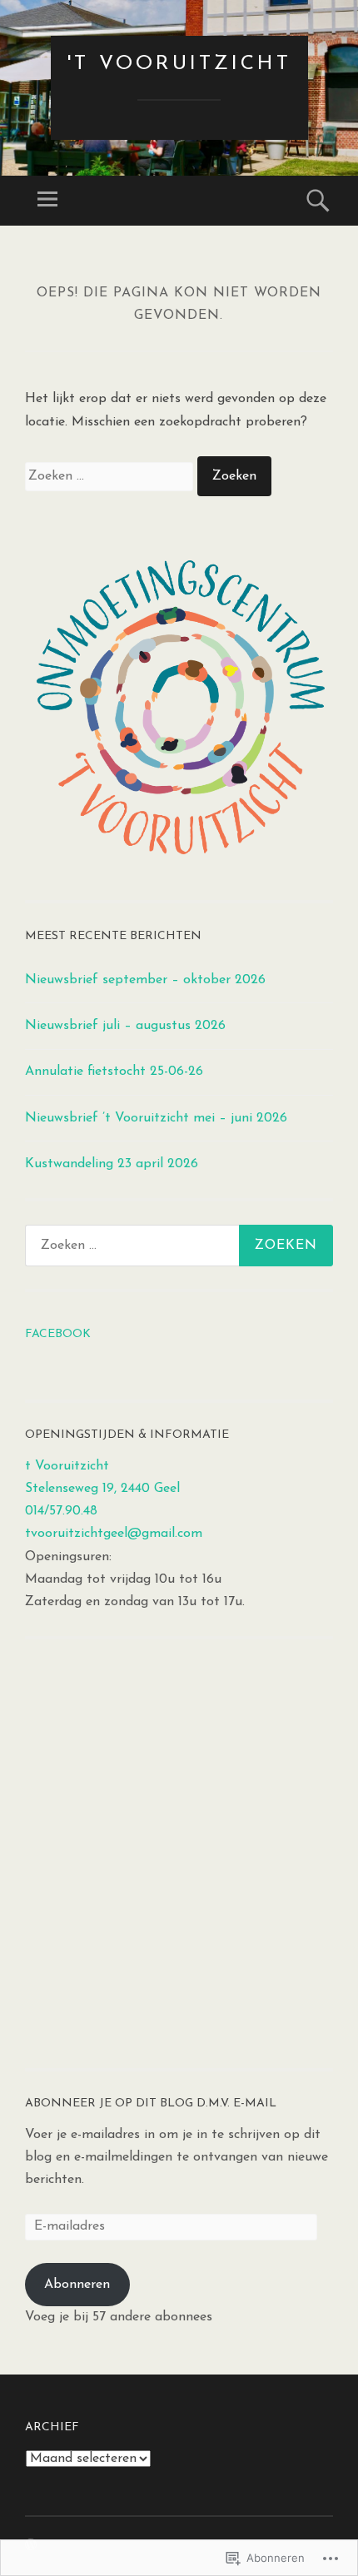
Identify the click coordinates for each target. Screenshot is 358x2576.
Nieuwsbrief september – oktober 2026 (145, 980)
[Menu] (47, 201)
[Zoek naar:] (111, 476)
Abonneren (77, 2285)
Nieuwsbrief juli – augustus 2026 (125, 1026)
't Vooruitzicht (179, 64)
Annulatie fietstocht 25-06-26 (114, 1072)
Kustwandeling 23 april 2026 (112, 1164)
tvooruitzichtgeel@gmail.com (114, 1534)
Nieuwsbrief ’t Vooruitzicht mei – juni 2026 (156, 1118)
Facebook (58, 1334)
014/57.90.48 (61, 1511)
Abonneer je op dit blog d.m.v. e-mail (151, 2104)
